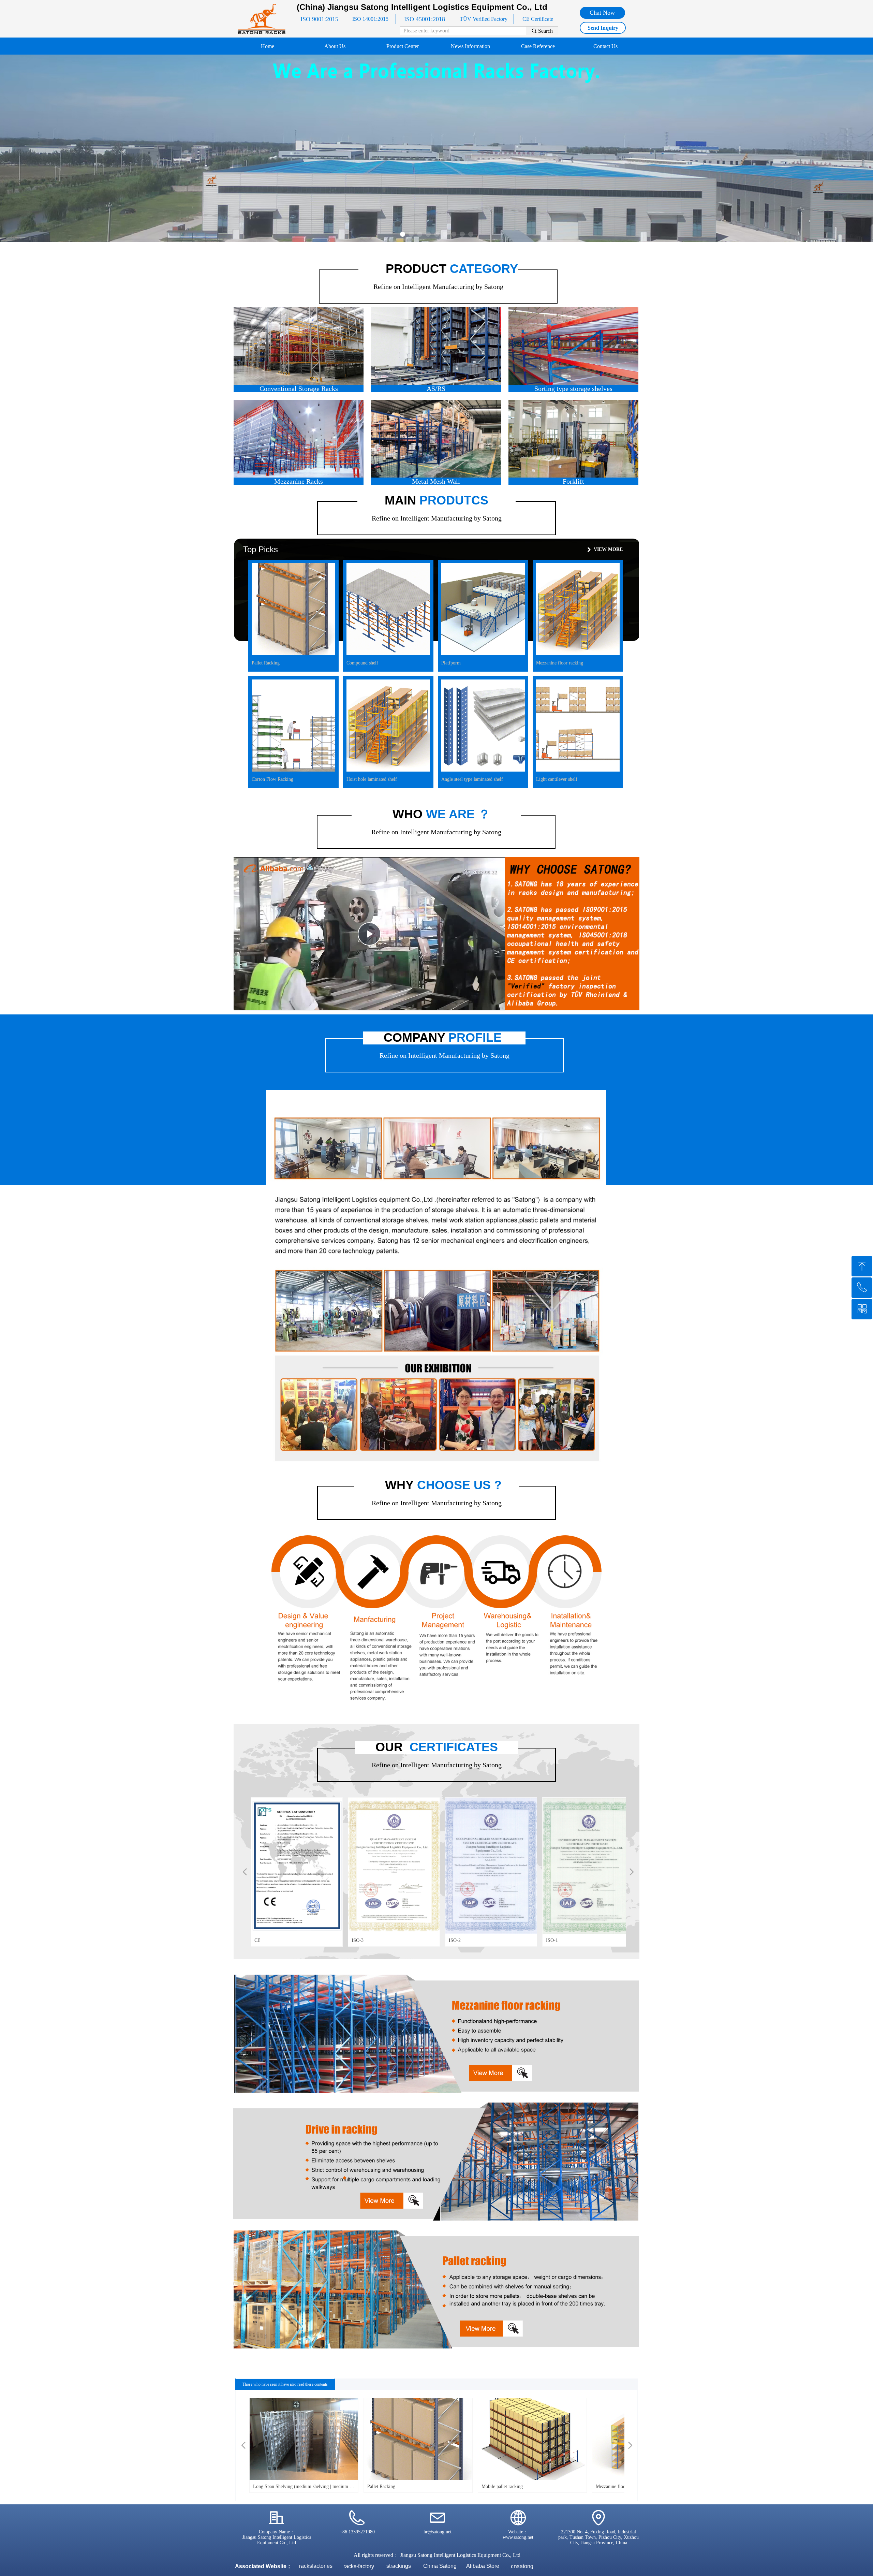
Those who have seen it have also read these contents (285, 2384)
